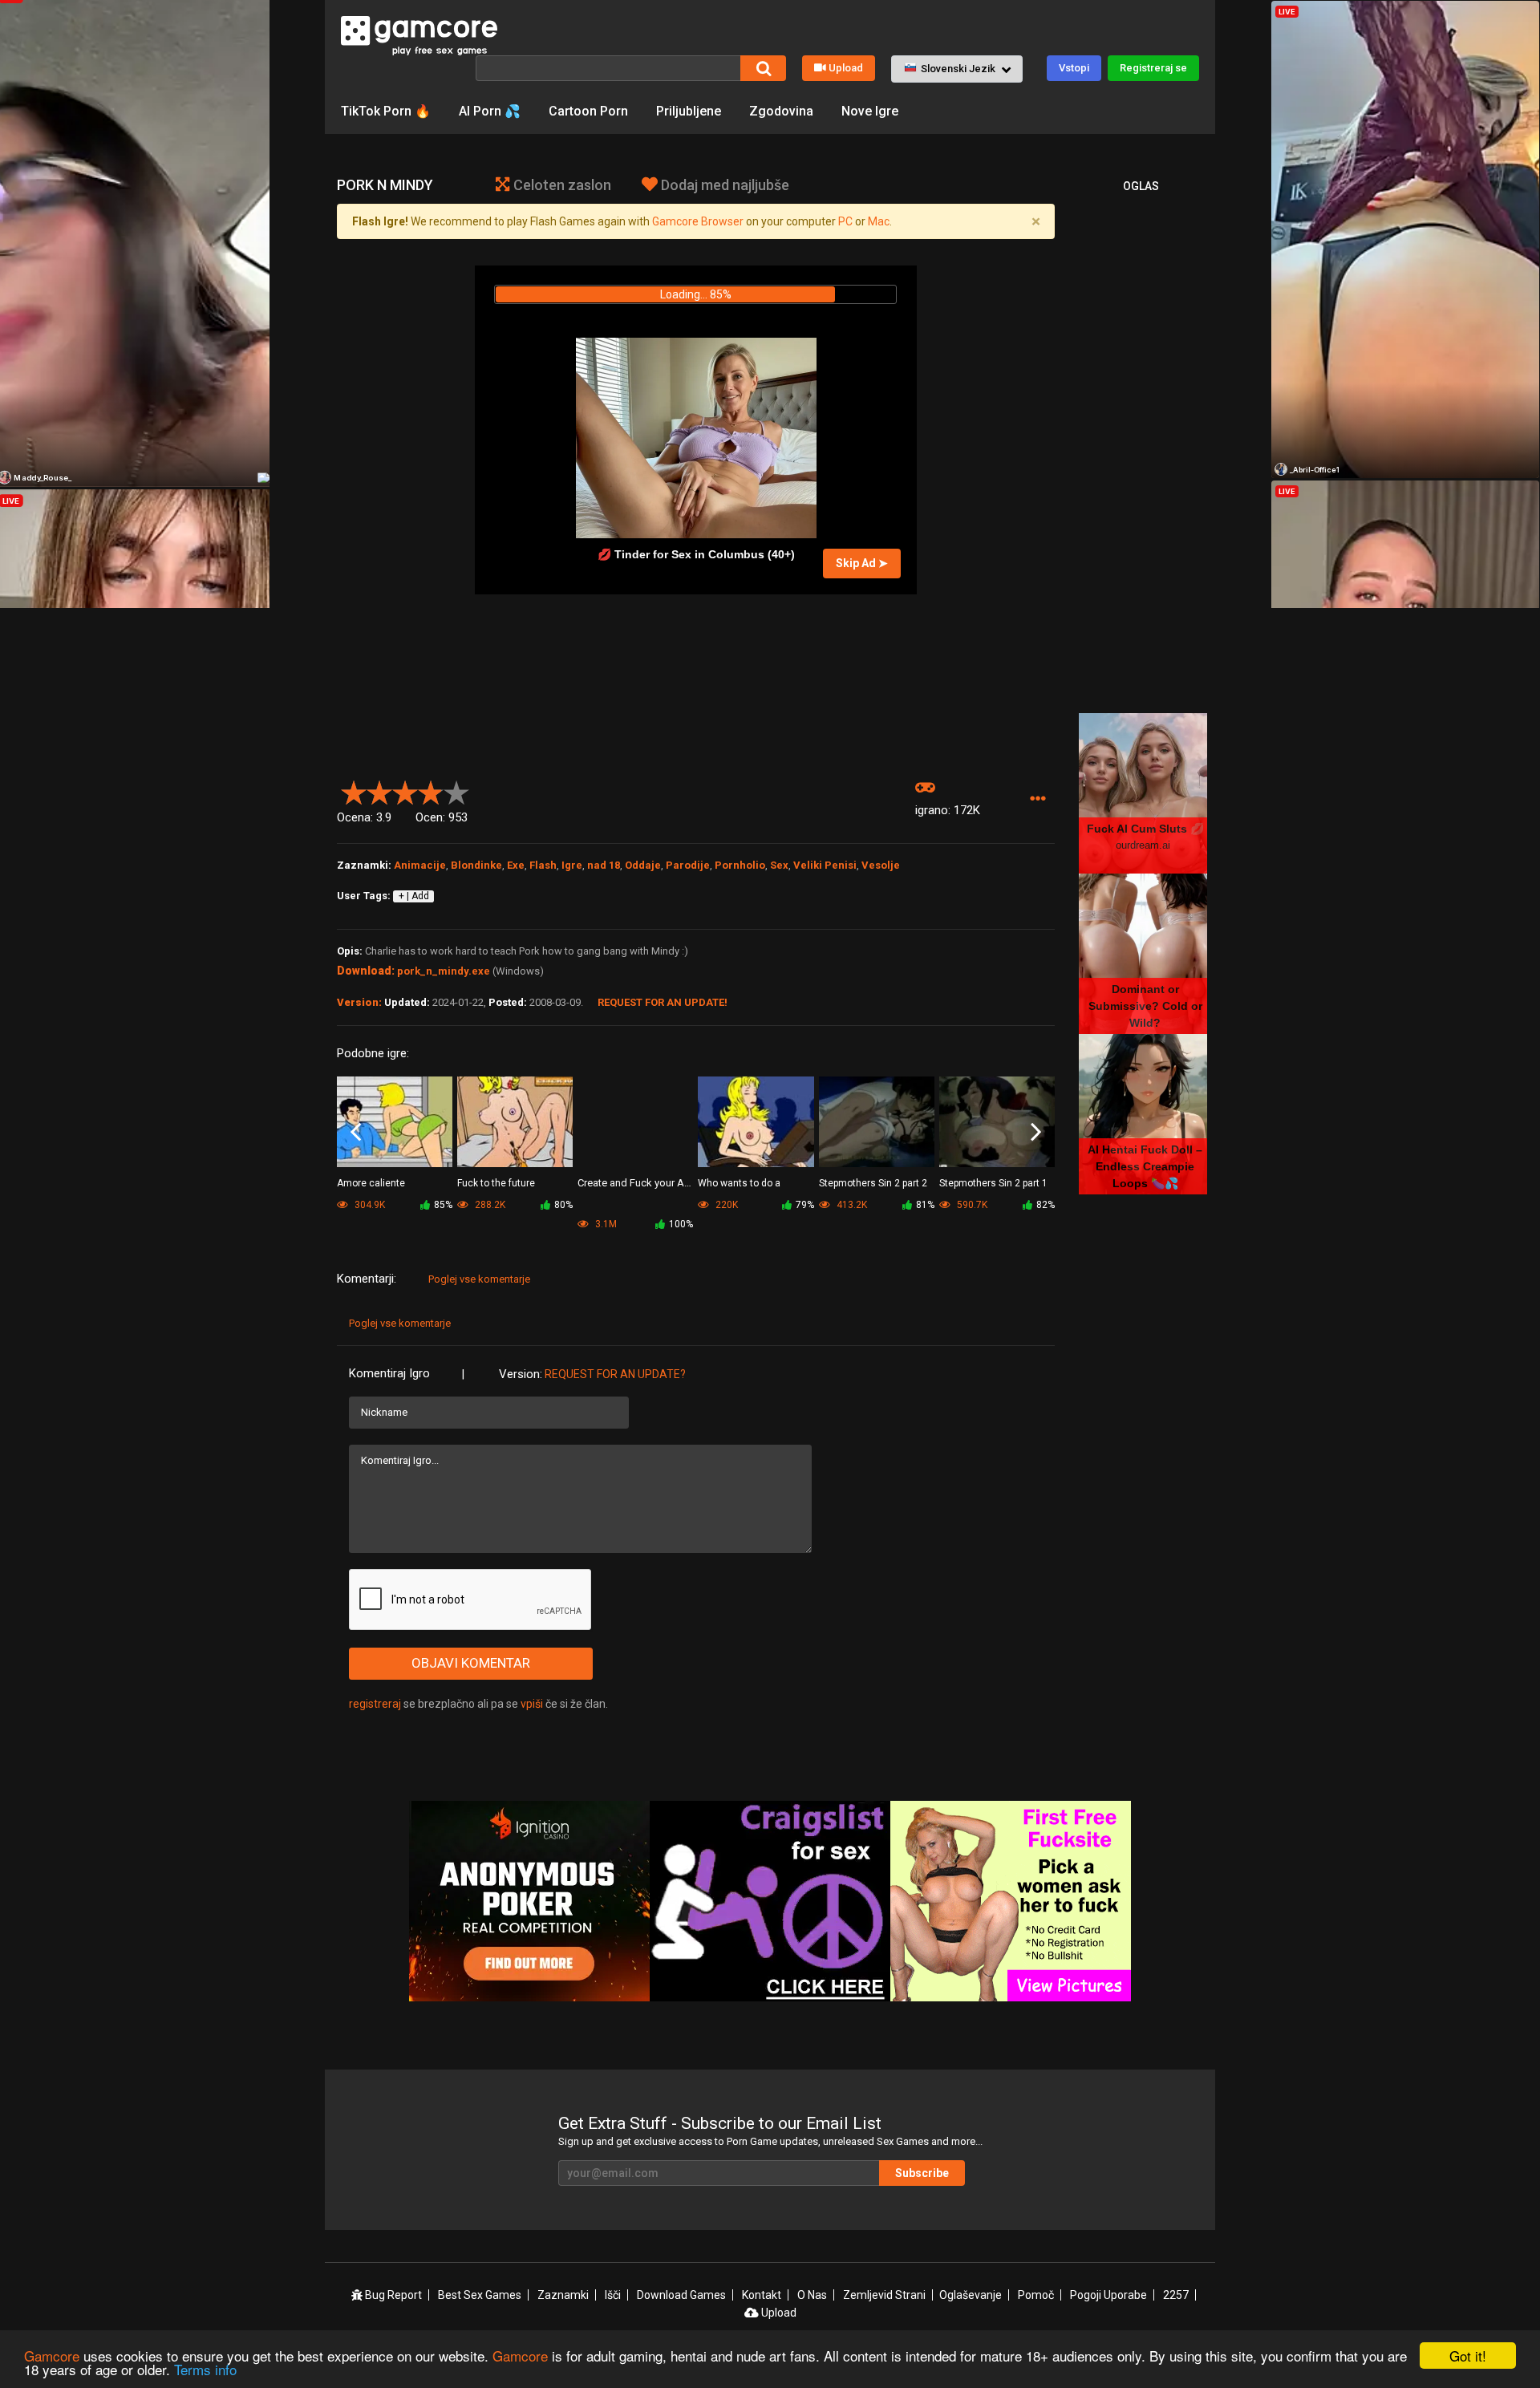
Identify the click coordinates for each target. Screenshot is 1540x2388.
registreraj (375, 1704)
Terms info (205, 2369)
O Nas (812, 2295)
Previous (356, 1133)
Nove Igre (870, 111)
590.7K (971, 1205)
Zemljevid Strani (884, 2295)
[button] (957, 69)
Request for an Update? (615, 1374)
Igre (572, 865)
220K (725, 1205)
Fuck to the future (496, 1183)
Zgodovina (781, 111)
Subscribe (922, 2173)
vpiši (533, 1704)
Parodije (688, 865)
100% (681, 1224)
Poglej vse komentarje (479, 1279)
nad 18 (604, 865)
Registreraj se (1153, 68)
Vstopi (1074, 68)
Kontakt (762, 2295)
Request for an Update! (663, 1002)
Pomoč (1036, 2295)
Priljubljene (689, 111)
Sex (779, 865)
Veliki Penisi (825, 865)
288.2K (489, 1205)
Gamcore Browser (698, 221)
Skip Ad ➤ (862, 563)
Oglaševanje (971, 2295)
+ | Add (414, 896)
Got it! (1468, 2356)
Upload (846, 68)
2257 (1176, 2295)
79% (805, 1205)
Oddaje (643, 865)
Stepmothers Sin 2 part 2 (873, 1183)
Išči (613, 2295)
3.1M (605, 1224)
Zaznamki (563, 2295)
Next (1036, 1133)
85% (443, 1205)
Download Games (681, 2295)
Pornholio (740, 865)
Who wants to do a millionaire (739, 1184)
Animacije (420, 865)
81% (925, 1205)
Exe (516, 865)
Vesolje (881, 865)
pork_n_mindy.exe (444, 971)
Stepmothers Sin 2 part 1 (993, 1183)
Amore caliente (371, 1183)
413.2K (851, 1205)
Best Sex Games (480, 2295)
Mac (879, 221)
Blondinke (476, 865)
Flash (543, 865)
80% (563, 1205)
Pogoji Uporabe (1108, 2295)
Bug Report (392, 2295)
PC (845, 221)
